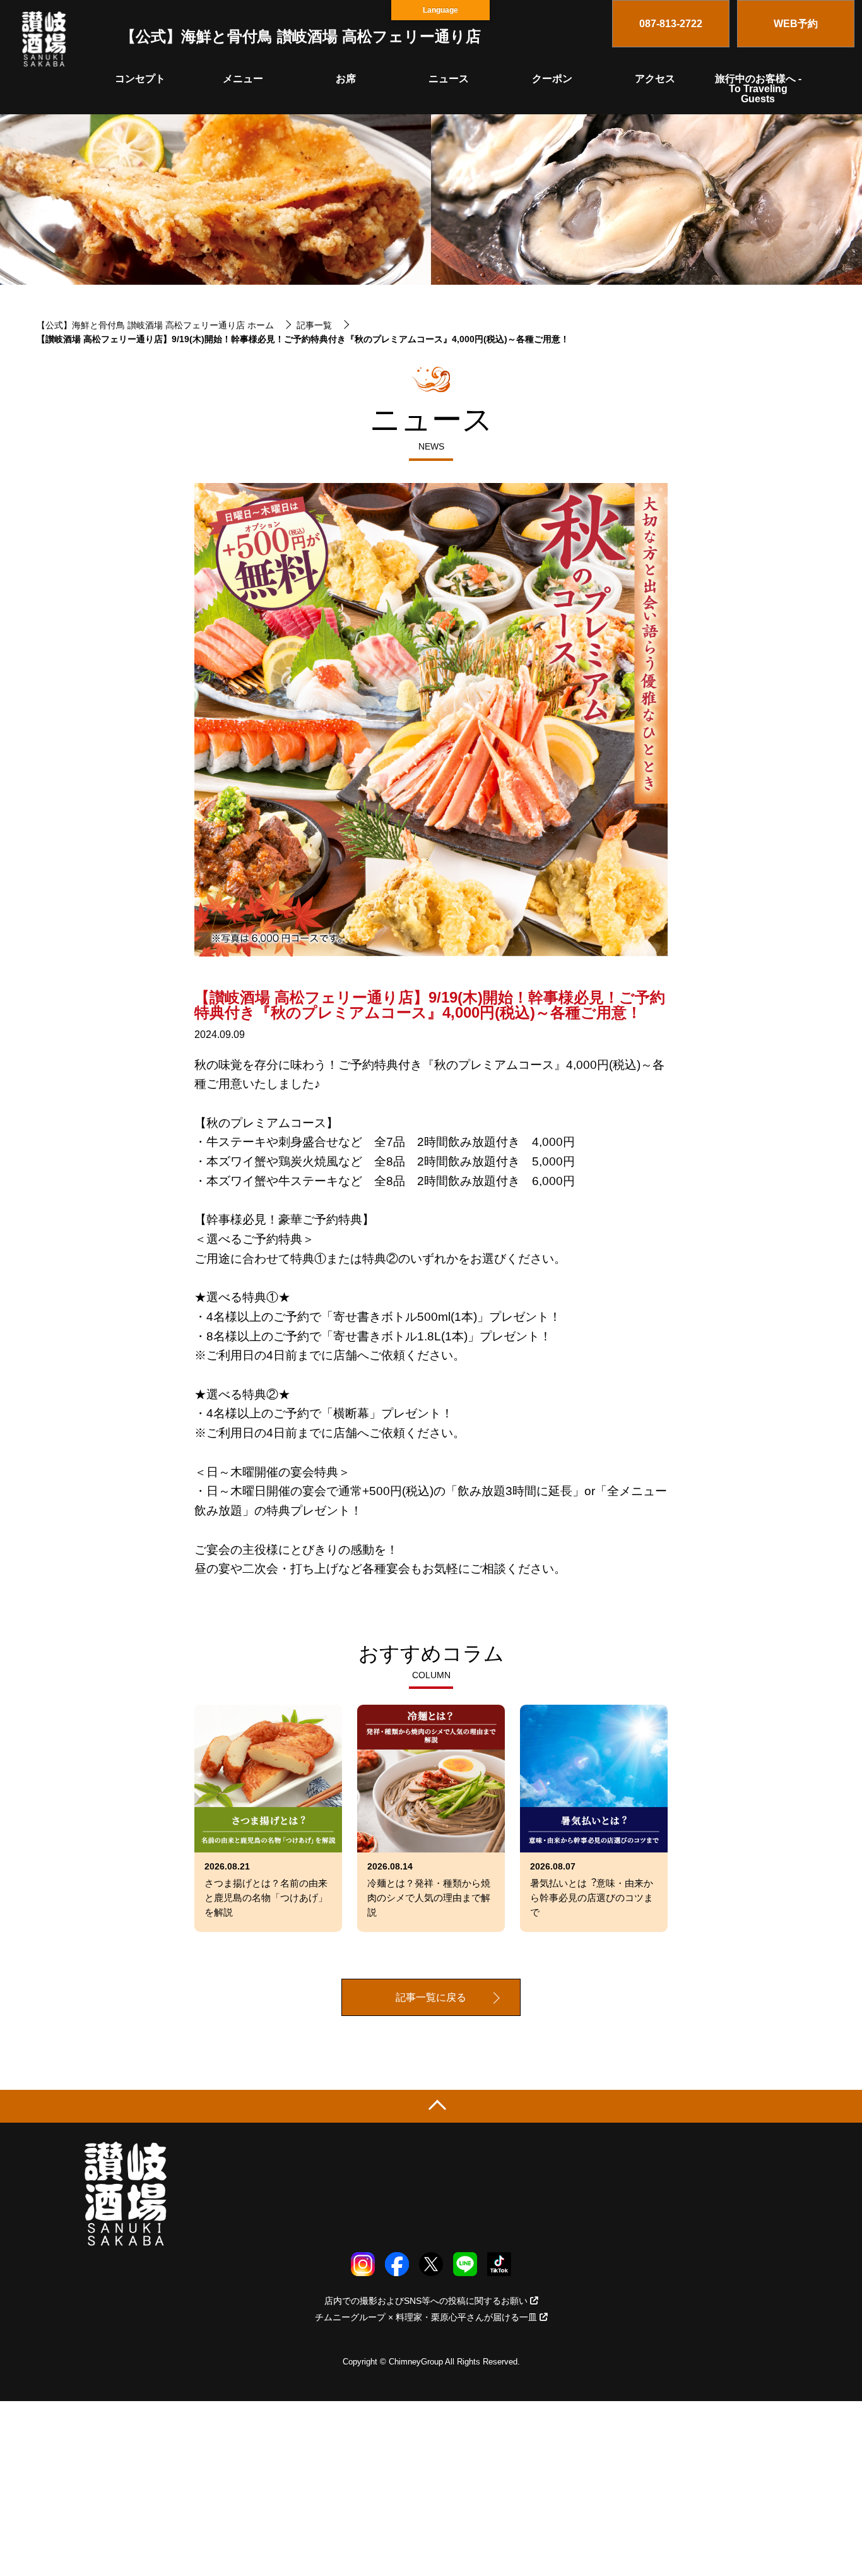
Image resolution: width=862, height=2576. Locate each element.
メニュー (243, 79)
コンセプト (140, 79)
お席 (346, 79)
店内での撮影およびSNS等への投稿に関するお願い (426, 2301)
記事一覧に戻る (431, 1997)
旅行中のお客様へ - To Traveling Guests (758, 89)
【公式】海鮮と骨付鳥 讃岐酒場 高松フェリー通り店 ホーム (155, 325)
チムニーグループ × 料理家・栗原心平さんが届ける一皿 (426, 2317)
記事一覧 (314, 325)
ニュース (449, 79)
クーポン (552, 79)
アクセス (655, 79)
